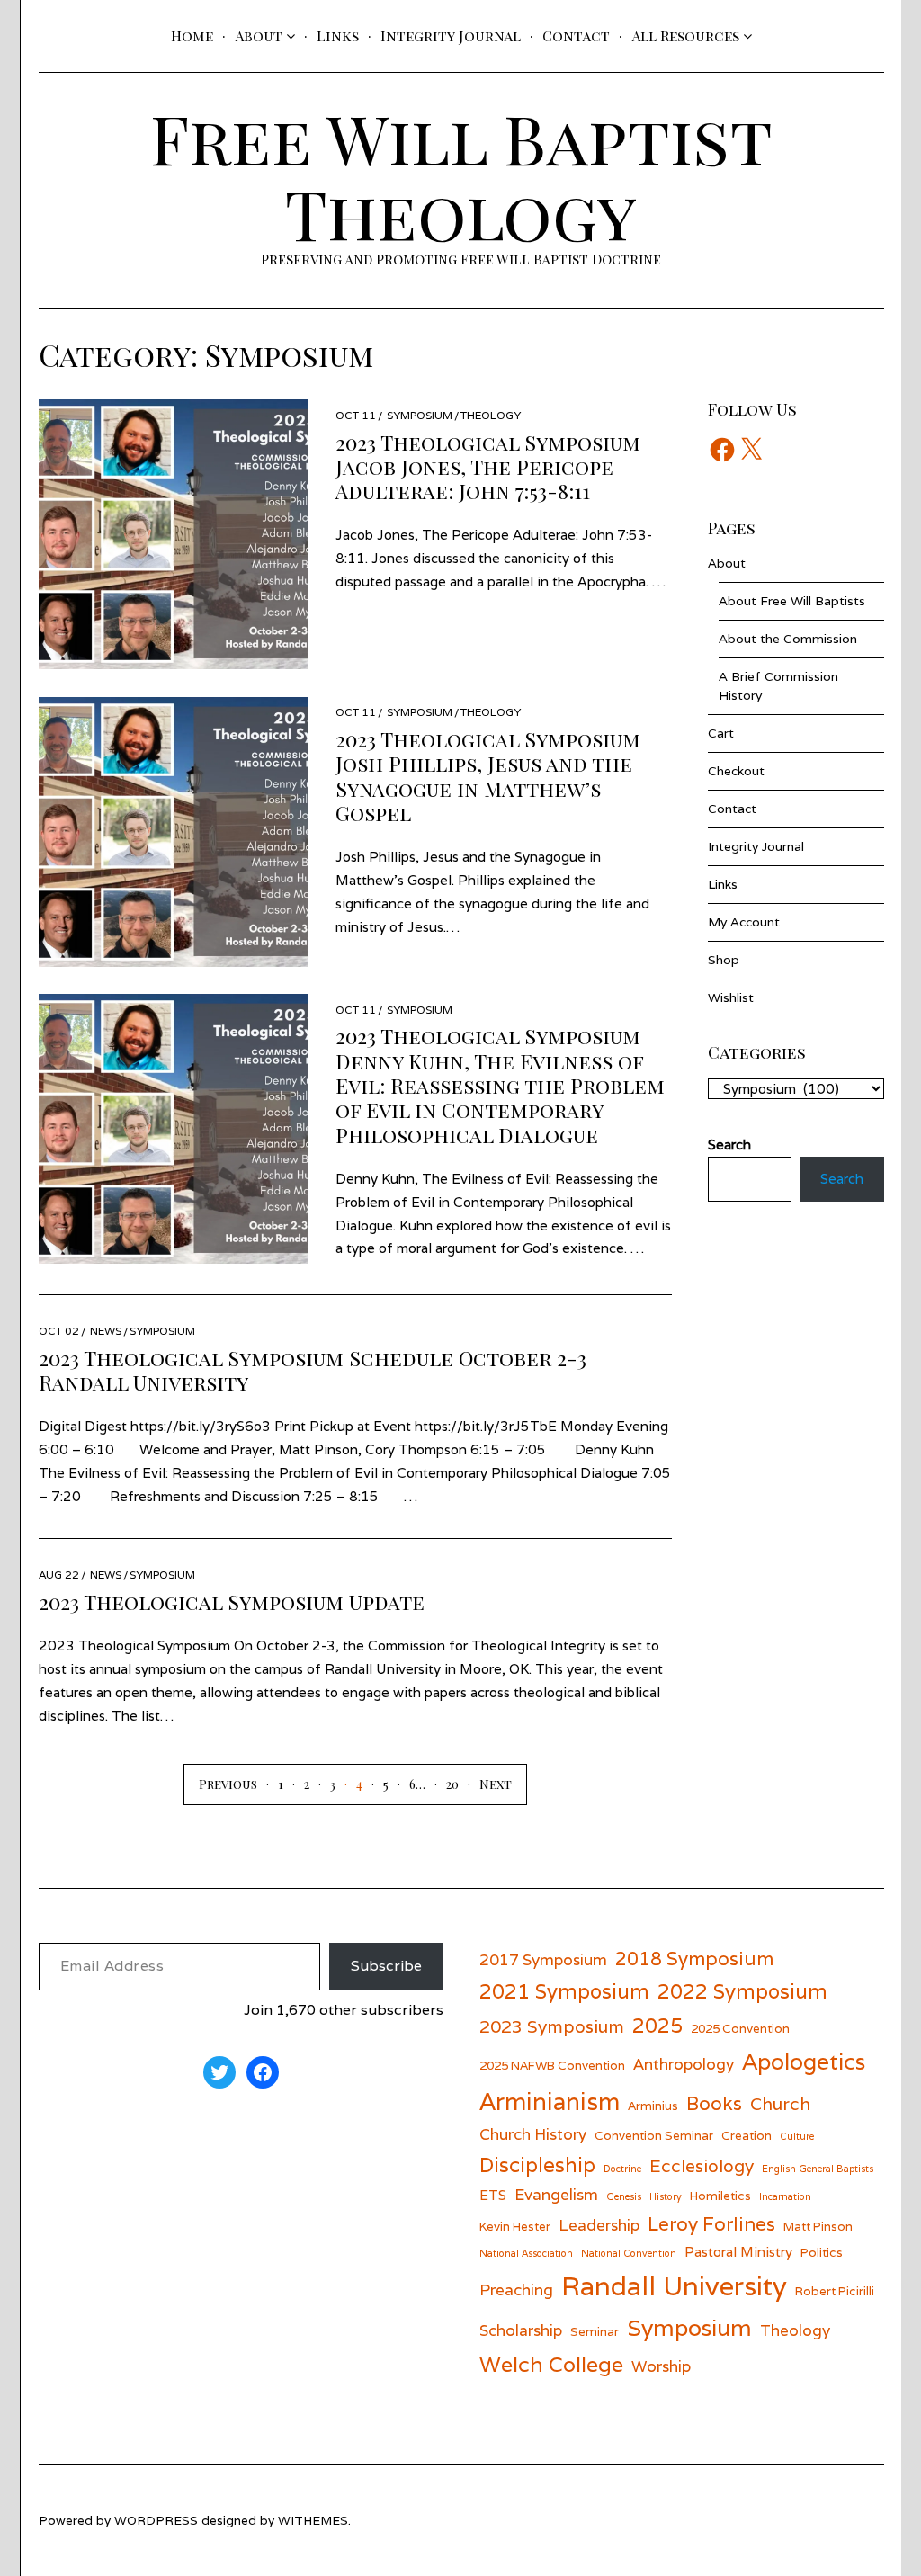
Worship (661, 2366)
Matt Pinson (818, 2226)
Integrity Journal (451, 36)
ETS (493, 2195)
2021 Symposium (564, 1991)
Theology (491, 415)
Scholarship (521, 2330)
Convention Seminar (654, 2135)
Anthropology (684, 2064)
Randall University (674, 2285)
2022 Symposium (742, 1991)
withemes (313, 2520)
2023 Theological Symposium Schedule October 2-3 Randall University (313, 1370)
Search (842, 1179)
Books (714, 2103)
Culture (797, 2136)
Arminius (653, 2106)
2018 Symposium (694, 1959)
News (106, 1331)
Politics (822, 2252)
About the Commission (788, 639)
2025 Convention (740, 2028)
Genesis (624, 2196)
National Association (526, 2253)
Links (338, 36)
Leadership (599, 2225)
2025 (657, 2025)
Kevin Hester (515, 2226)
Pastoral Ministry (738, 2251)
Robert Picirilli (835, 2291)
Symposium (420, 415)
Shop (724, 960)
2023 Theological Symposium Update (232, 1601)
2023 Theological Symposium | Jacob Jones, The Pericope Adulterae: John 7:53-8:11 (493, 467)
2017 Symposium (543, 1959)
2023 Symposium (552, 2026)
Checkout (736, 771)
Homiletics (720, 2196)
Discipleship (537, 2165)
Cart (721, 733)
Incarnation (785, 2196)
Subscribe (386, 1966)
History (666, 2196)
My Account (744, 922)
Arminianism (550, 2101)
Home (192, 36)
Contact (576, 36)
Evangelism (556, 2194)
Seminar (595, 2331)
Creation (747, 2135)
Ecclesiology (702, 2165)
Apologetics (804, 2062)
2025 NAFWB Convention (552, 2065)
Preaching (516, 2290)
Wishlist (731, 997)
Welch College (551, 2364)
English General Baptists (818, 2169)
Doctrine (622, 2169)
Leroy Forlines (711, 2224)
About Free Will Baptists (792, 601)
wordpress (156, 2520)
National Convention (629, 2253)
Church (780, 2103)
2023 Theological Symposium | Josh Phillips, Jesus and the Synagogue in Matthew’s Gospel (493, 776)
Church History (533, 2134)
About (259, 36)
